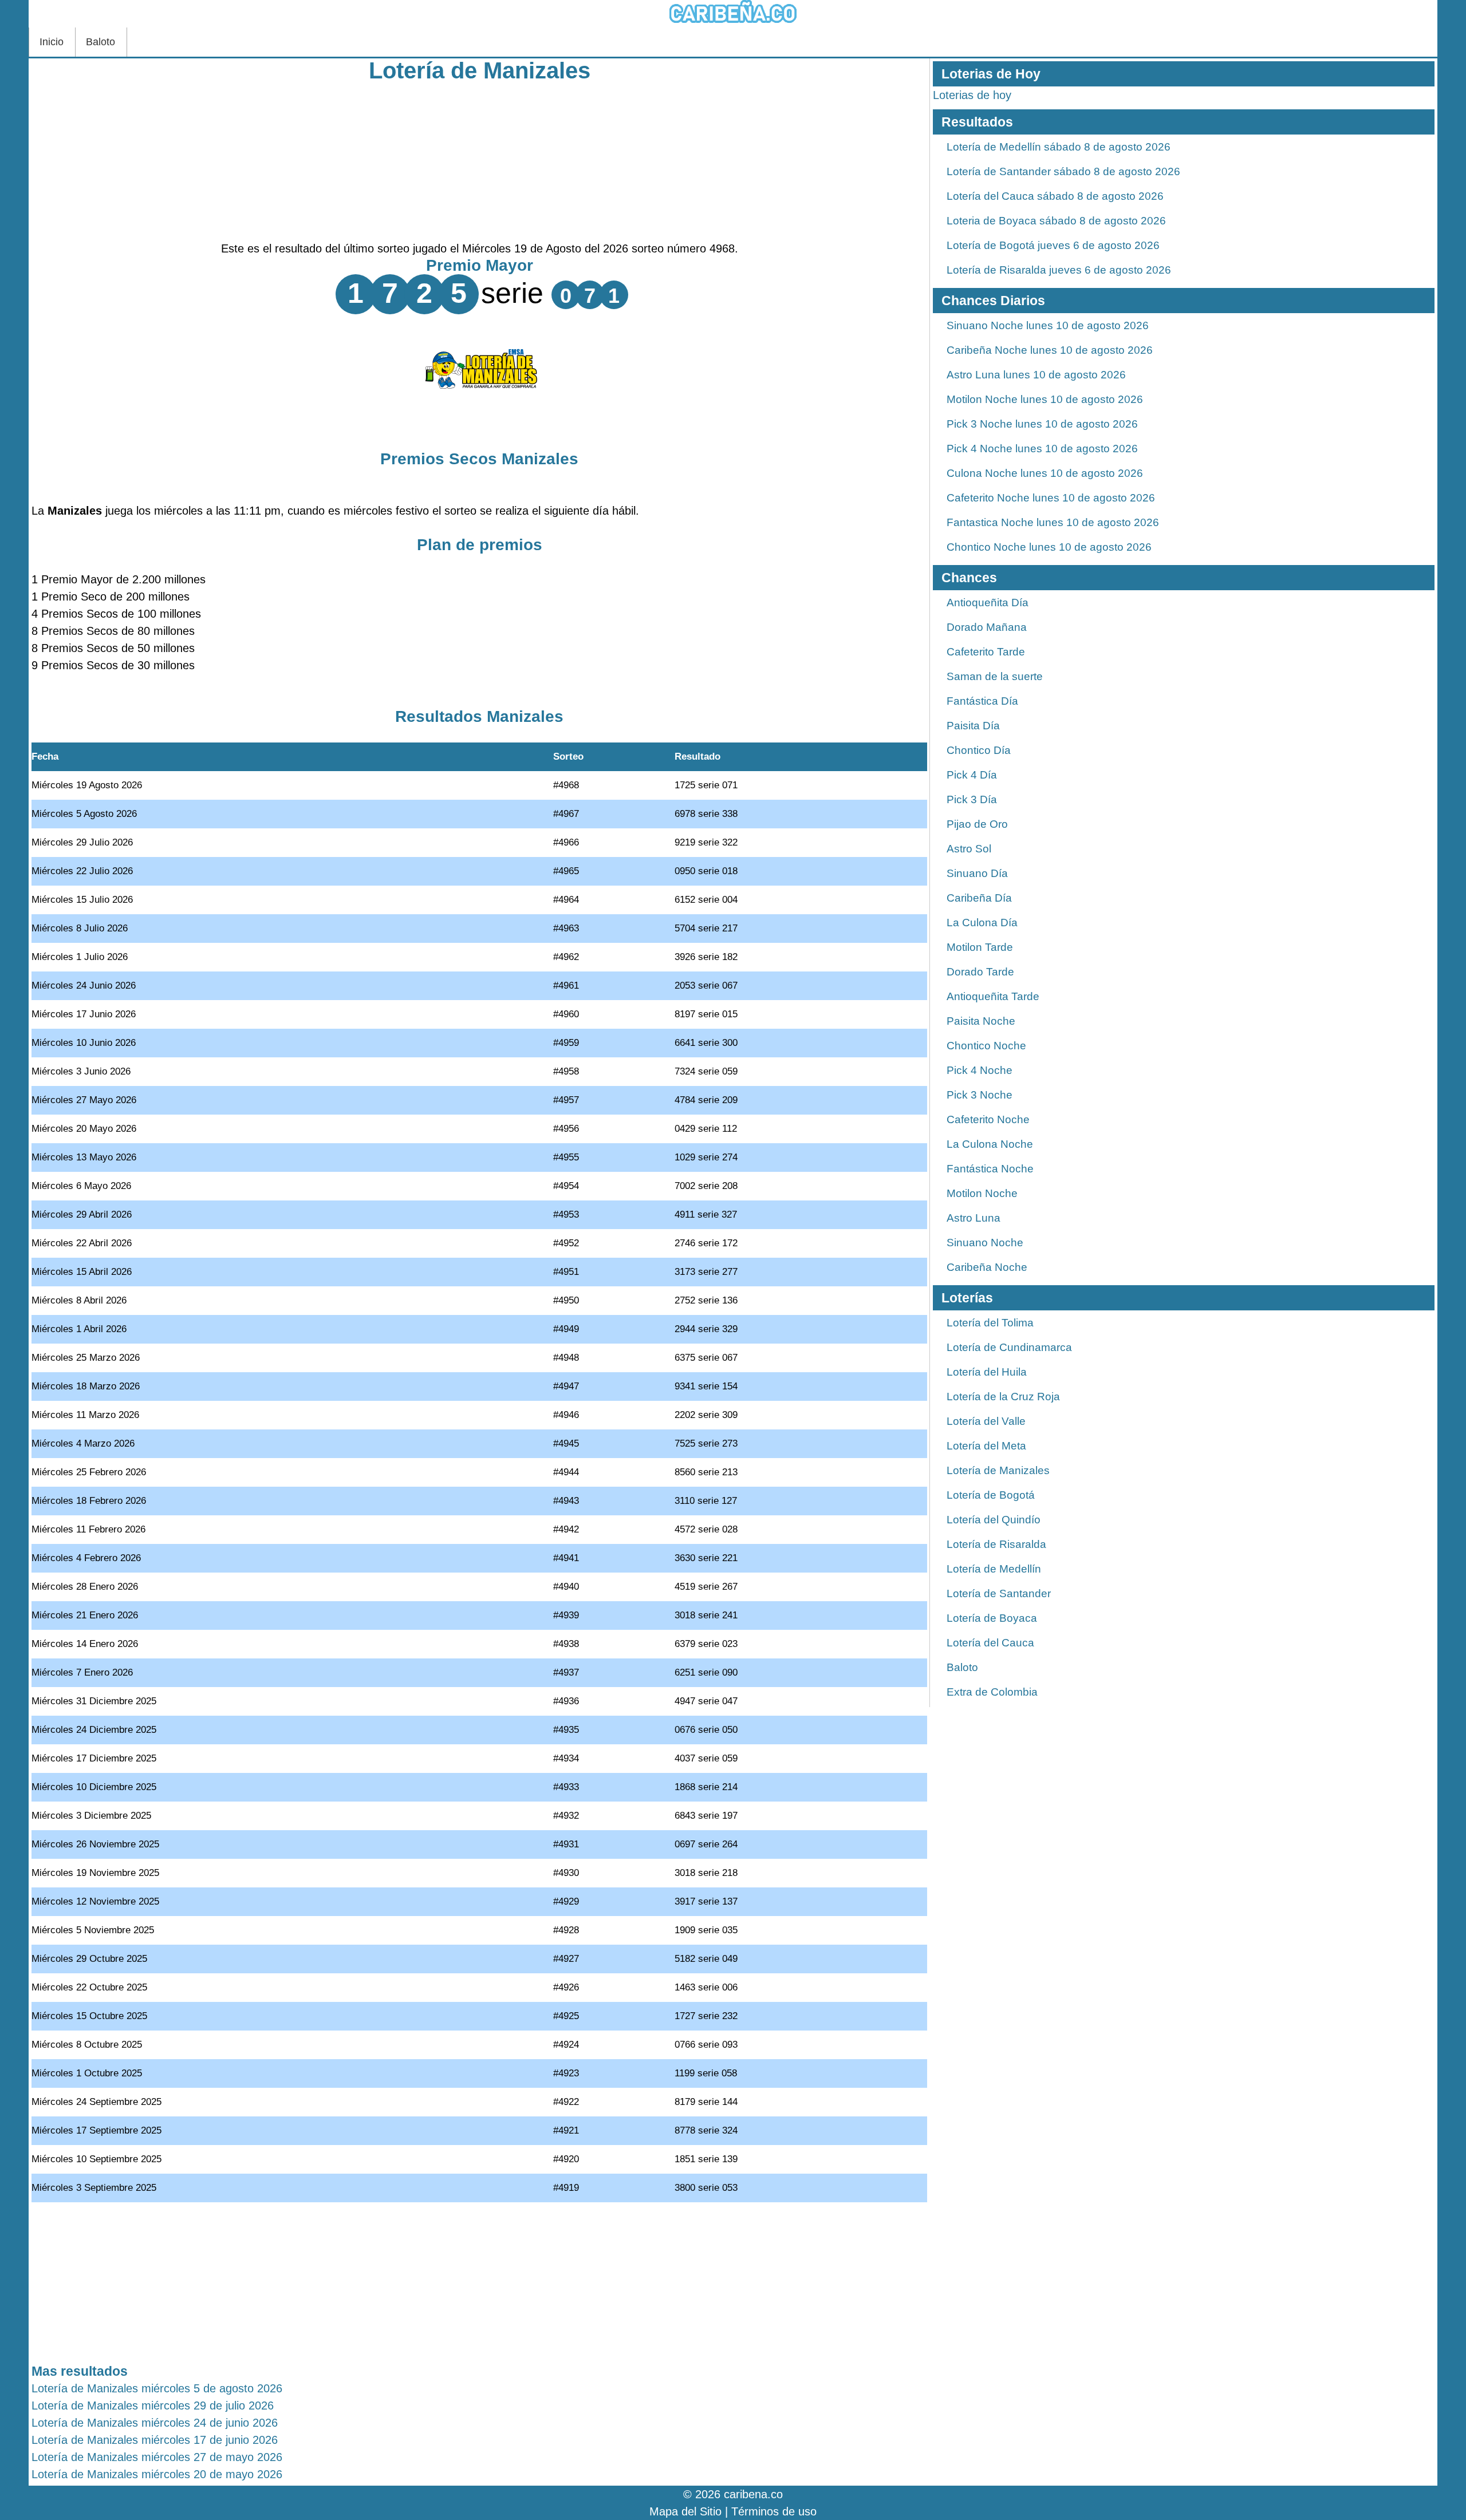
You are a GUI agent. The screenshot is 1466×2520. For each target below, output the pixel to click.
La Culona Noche (990, 1144)
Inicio (52, 42)
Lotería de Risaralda (996, 1544)
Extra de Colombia (992, 1692)
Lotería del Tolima (990, 1323)
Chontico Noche (986, 1046)
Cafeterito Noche (988, 1119)
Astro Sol (969, 849)
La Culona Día (982, 923)
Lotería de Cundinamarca (1009, 1347)
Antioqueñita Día (988, 603)
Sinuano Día (977, 873)
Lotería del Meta (986, 1446)
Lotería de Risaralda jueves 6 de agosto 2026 (1059, 270)
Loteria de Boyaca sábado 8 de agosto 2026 (1056, 221)
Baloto (101, 42)
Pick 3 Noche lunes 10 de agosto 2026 (1042, 424)
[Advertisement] (479, 160)
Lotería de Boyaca (992, 1618)
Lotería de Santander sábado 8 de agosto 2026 (1063, 171)
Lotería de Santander (999, 1593)
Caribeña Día (979, 898)
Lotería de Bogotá (991, 1495)
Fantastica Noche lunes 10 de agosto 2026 (1053, 522)
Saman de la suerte (995, 676)
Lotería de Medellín (994, 1569)
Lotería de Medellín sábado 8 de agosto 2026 (1059, 147)
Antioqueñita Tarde (993, 996)
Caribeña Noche (987, 1267)
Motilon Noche (982, 1193)
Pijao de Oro (977, 824)
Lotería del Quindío (994, 1520)
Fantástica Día (982, 701)
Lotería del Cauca (990, 1643)
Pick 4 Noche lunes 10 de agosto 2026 (1042, 449)
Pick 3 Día (972, 799)
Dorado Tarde (980, 972)
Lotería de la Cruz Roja (1003, 1397)
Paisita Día (973, 726)
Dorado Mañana (987, 627)
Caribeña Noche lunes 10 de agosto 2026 (1050, 350)
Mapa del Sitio (685, 2511)
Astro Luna (974, 1218)
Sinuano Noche (985, 1243)
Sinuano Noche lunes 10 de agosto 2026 (1048, 325)
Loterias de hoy (972, 95)
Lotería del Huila (987, 1372)
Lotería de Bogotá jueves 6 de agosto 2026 (1053, 245)
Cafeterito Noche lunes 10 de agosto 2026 (1051, 498)
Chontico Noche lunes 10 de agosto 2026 (1049, 547)
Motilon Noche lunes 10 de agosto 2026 (1045, 399)
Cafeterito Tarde (986, 652)
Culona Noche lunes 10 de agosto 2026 (1045, 473)
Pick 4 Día (972, 775)
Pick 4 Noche (980, 1070)
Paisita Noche (981, 1021)
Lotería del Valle (986, 1421)
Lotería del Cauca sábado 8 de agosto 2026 (1055, 196)
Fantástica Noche (990, 1169)
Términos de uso (774, 2511)
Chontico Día (979, 750)
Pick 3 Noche (980, 1095)
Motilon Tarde (980, 947)
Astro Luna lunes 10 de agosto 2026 (1036, 375)
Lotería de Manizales (480, 70)
